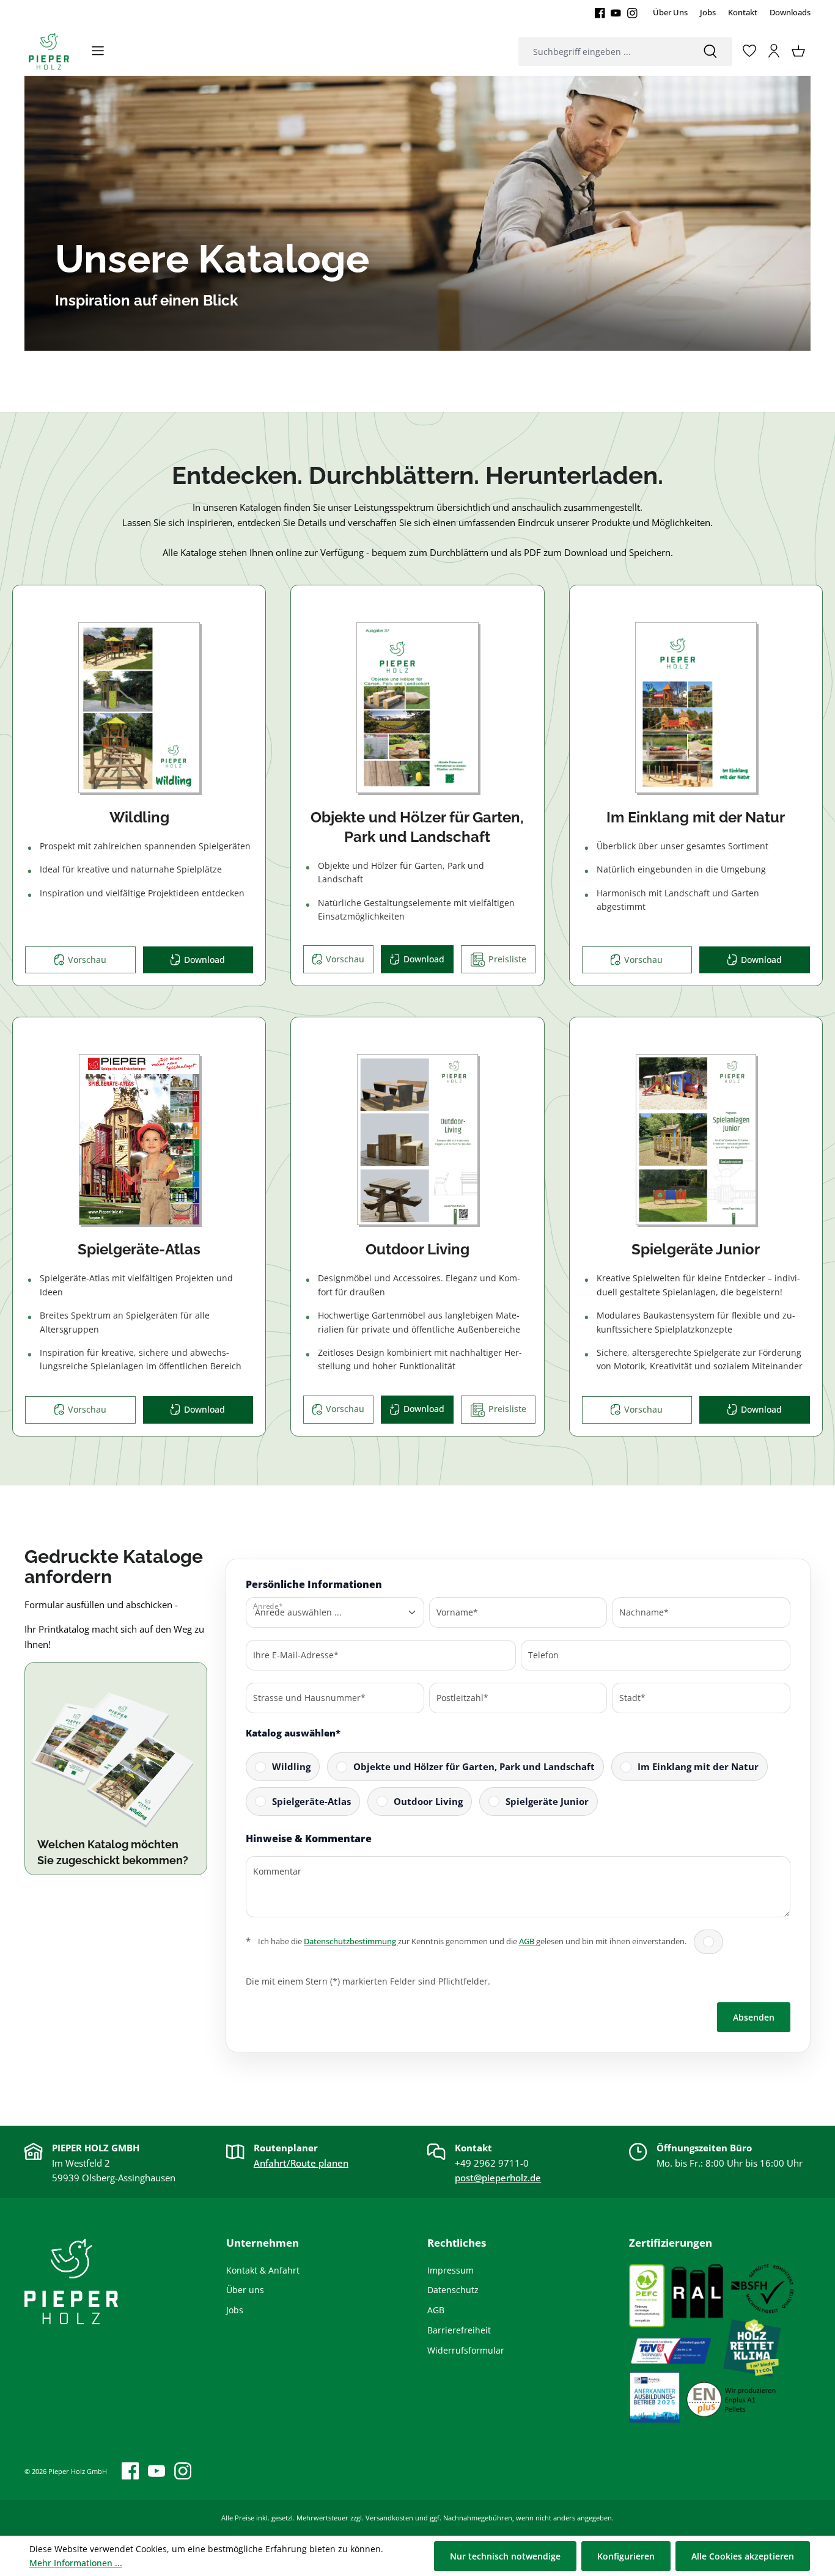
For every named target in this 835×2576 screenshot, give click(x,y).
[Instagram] (632, 13)
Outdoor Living (428, 1801)
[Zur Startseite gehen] (49, 51)
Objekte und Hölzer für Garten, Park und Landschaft (474, 1766)
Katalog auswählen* (293, 1733)
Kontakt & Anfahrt (263, 2270)
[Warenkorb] (798, 51)
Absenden (754, 2017)
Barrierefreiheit (459, 2330)
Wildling (291, 1766)
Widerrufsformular (466, 2350)
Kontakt (743, 12)
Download (204, 960)
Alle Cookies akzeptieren (743, 2556)
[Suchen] (710, 52)
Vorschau (87, 960)
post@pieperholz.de (498, 2178)
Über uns (245, 2290)
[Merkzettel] (749, 51)
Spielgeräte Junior (547, 1801)
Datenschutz (453, 2290)
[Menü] (98, 51)
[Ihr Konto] (774, 51)
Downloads (790, 12)
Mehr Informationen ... (76, 2563)
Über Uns (670, 12)
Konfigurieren (626, 2556)
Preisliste (503, 960)
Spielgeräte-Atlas (311, 1801)
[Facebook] (600, 13)
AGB (528, 1941)
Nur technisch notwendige (505, 2556)
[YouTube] (616, 13)
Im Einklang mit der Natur (698, 1766)
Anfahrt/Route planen (301, 2163)
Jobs (708, 12)
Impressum (451, 2270)
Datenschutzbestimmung (351, 1941)
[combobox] (603, 52)
